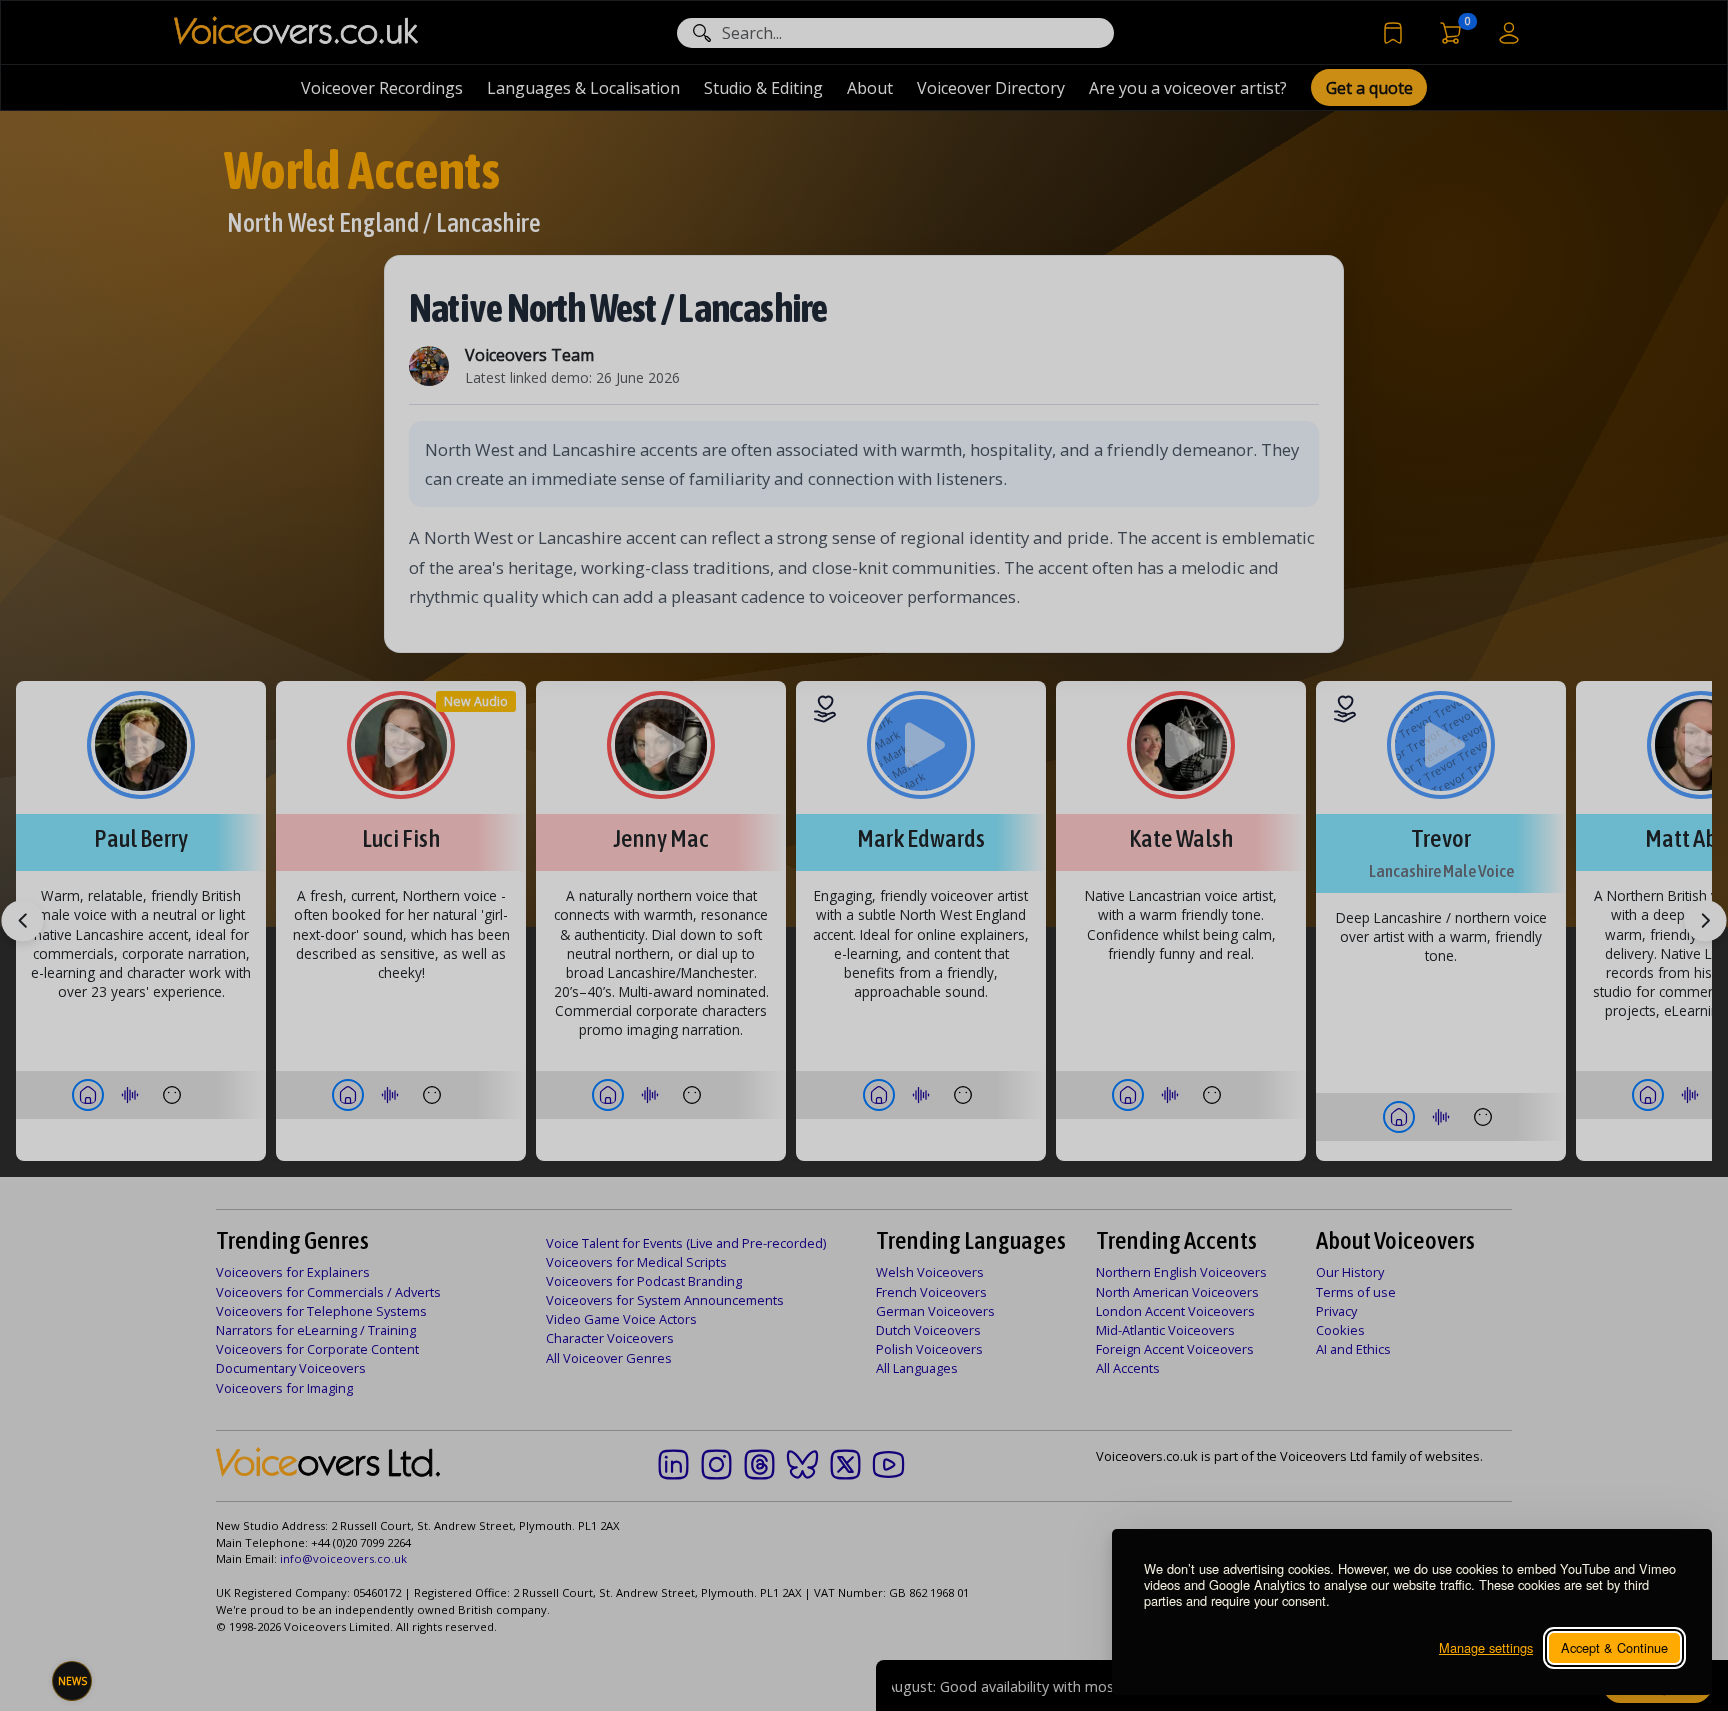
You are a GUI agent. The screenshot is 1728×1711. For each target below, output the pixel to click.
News (72, 1681)
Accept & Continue (1614, 1647)
